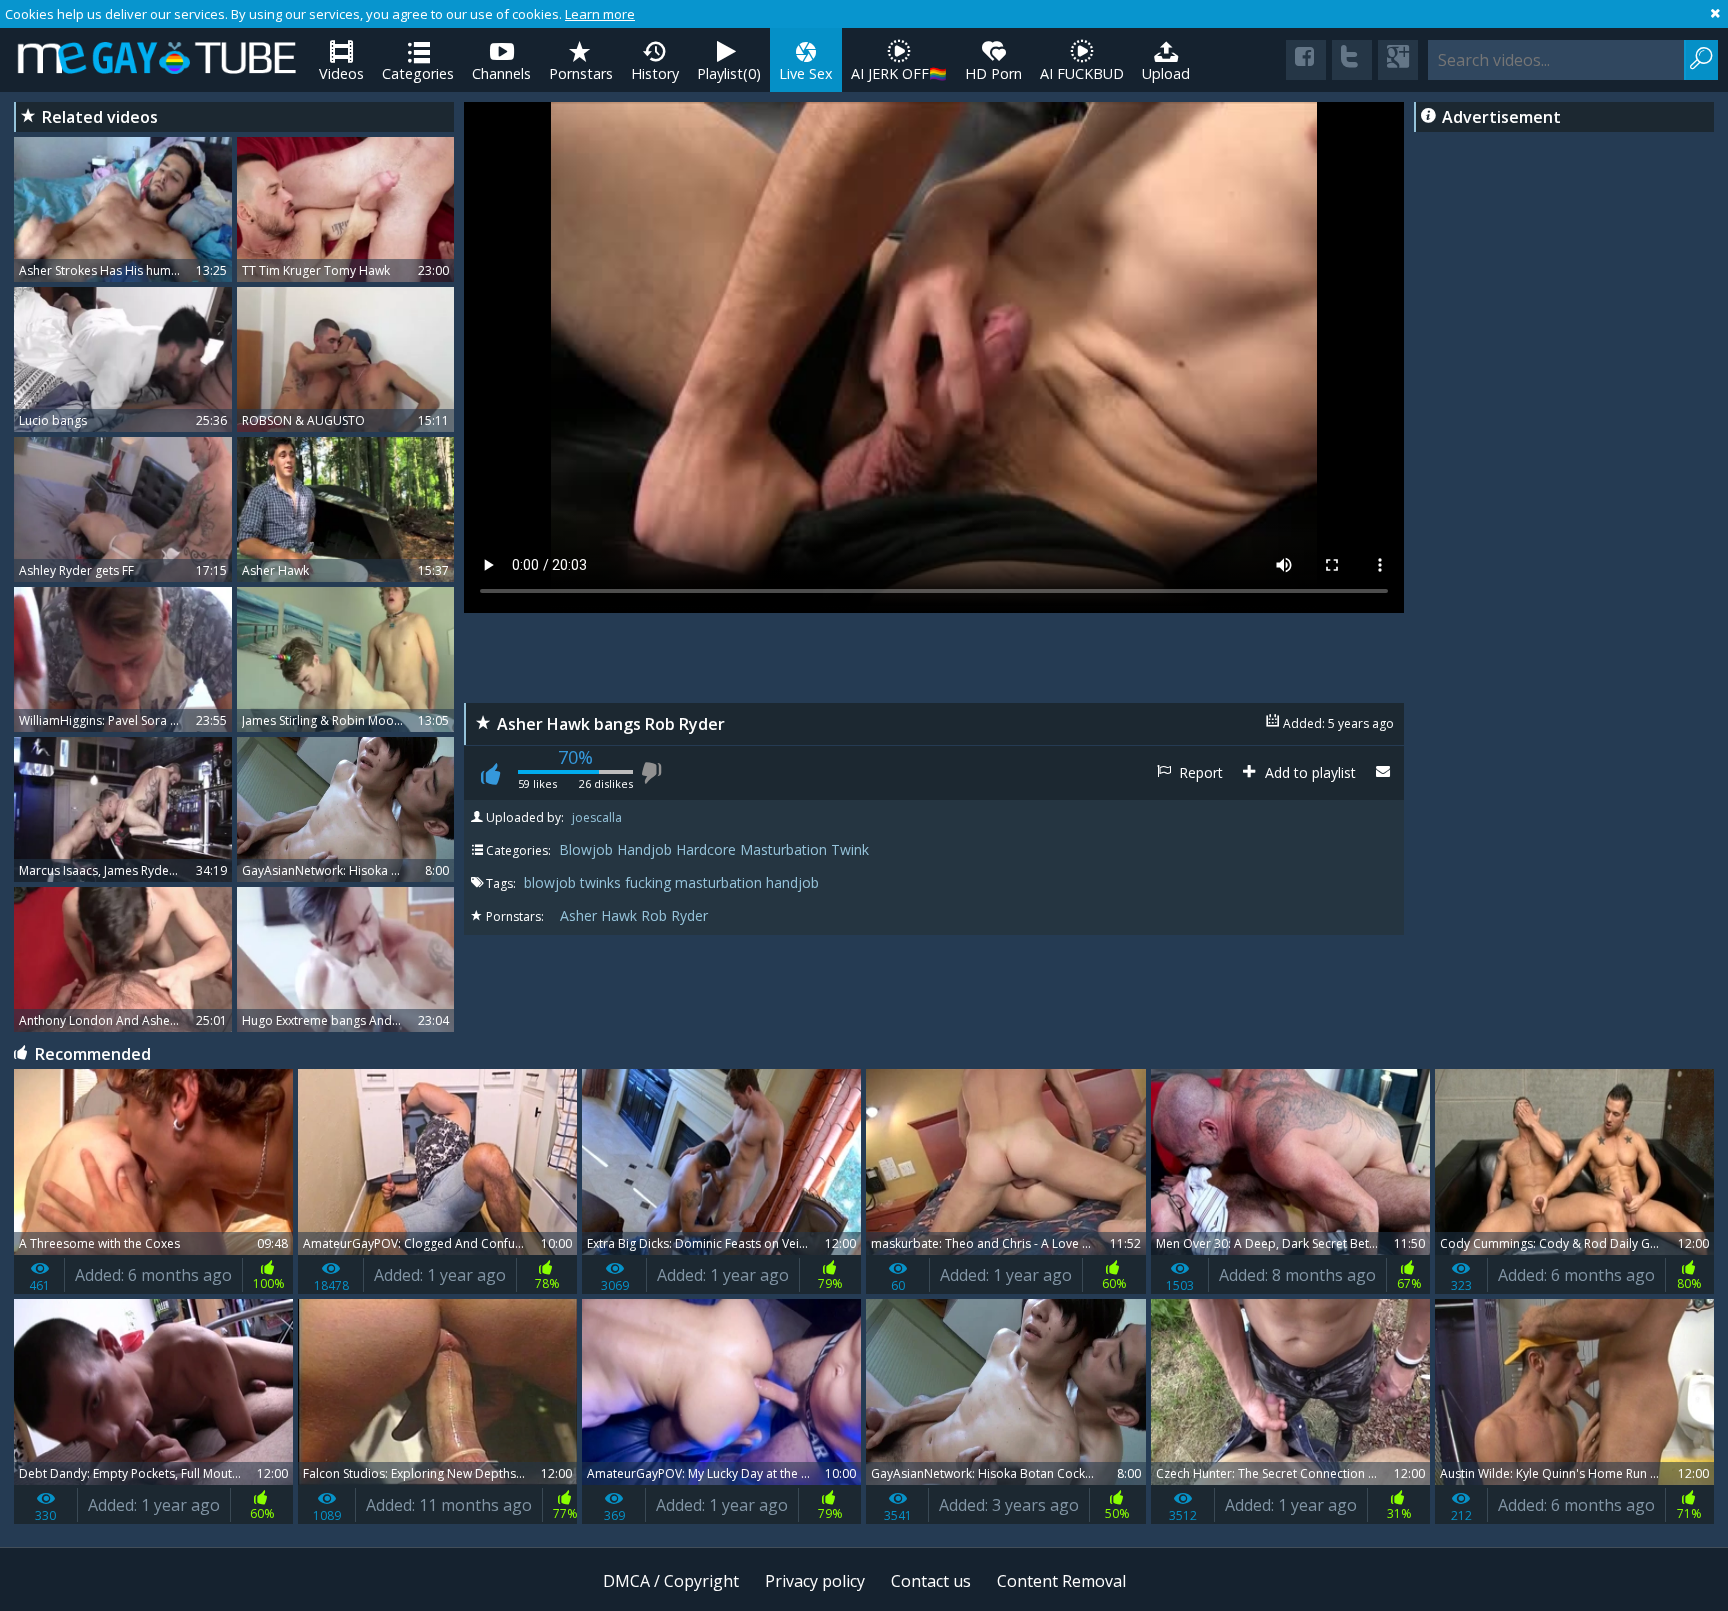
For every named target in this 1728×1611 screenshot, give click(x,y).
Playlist (729, 73)
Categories (418, 73)
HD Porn (993, 73)
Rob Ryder (674, 915)
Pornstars (581, 73)
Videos (341, 73)
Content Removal (1061, 1581)
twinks (602, 882)
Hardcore (706, 849)
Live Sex (806, 73)
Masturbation (783, 849)
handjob (792, 882)
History (655, 73)
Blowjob (586, 849)
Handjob (644, 849)
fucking (650, 882)
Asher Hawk (598, 915)
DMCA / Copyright (671, 1581)
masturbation (720, 882)
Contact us (931, 1581)
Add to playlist (1308, 772)
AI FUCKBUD (1082, 73)
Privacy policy (815, 1581)
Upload (1166, 73)
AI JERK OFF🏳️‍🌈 (899, 73)
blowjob (552, 882)
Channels (501, 73)
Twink (850, 849)
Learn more (600, 14)
